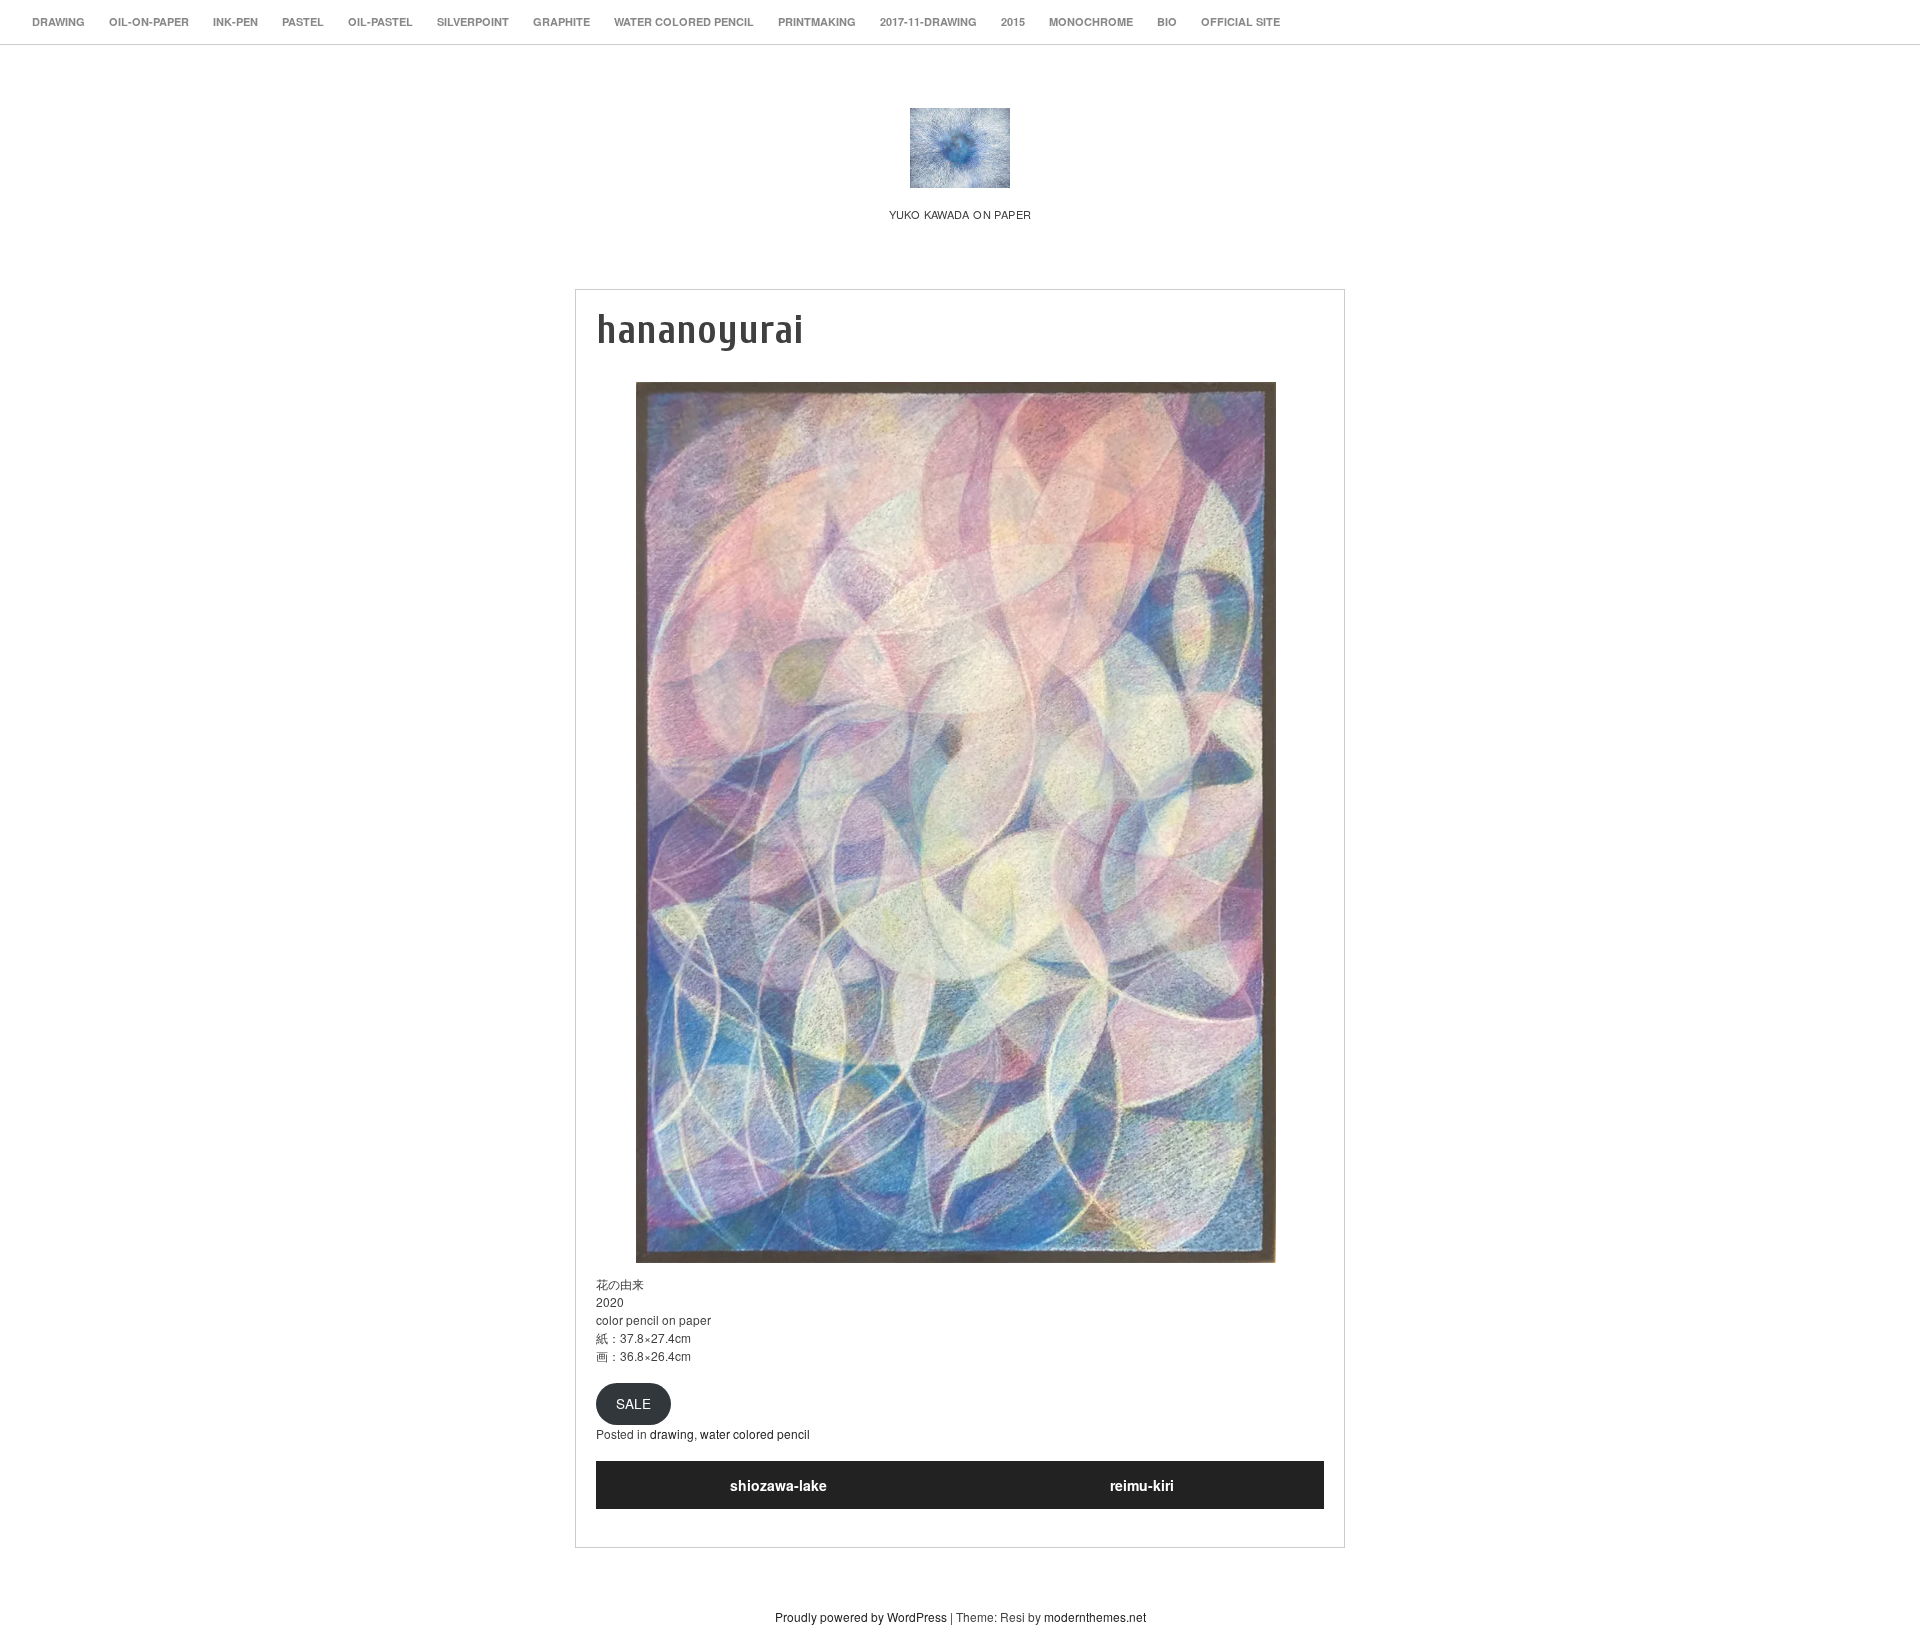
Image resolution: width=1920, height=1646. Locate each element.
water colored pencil (684, 21)
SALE (633, 1403)
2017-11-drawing (928, 21)
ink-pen (235, 21)
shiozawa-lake (778, 1485)
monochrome (1091, 21)
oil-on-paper (149, 21)
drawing (58, 21)
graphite (561, 21)
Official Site (1240, 21)
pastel (303, 21)
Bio (1167, 21)
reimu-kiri (1142, 1485)
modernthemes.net (1095, 1616)
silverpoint (473, 21)
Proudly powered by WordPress (861, 1616)
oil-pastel (380, 21)
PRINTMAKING (817, 21)
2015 (1013, 21)
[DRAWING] (960, 166)
